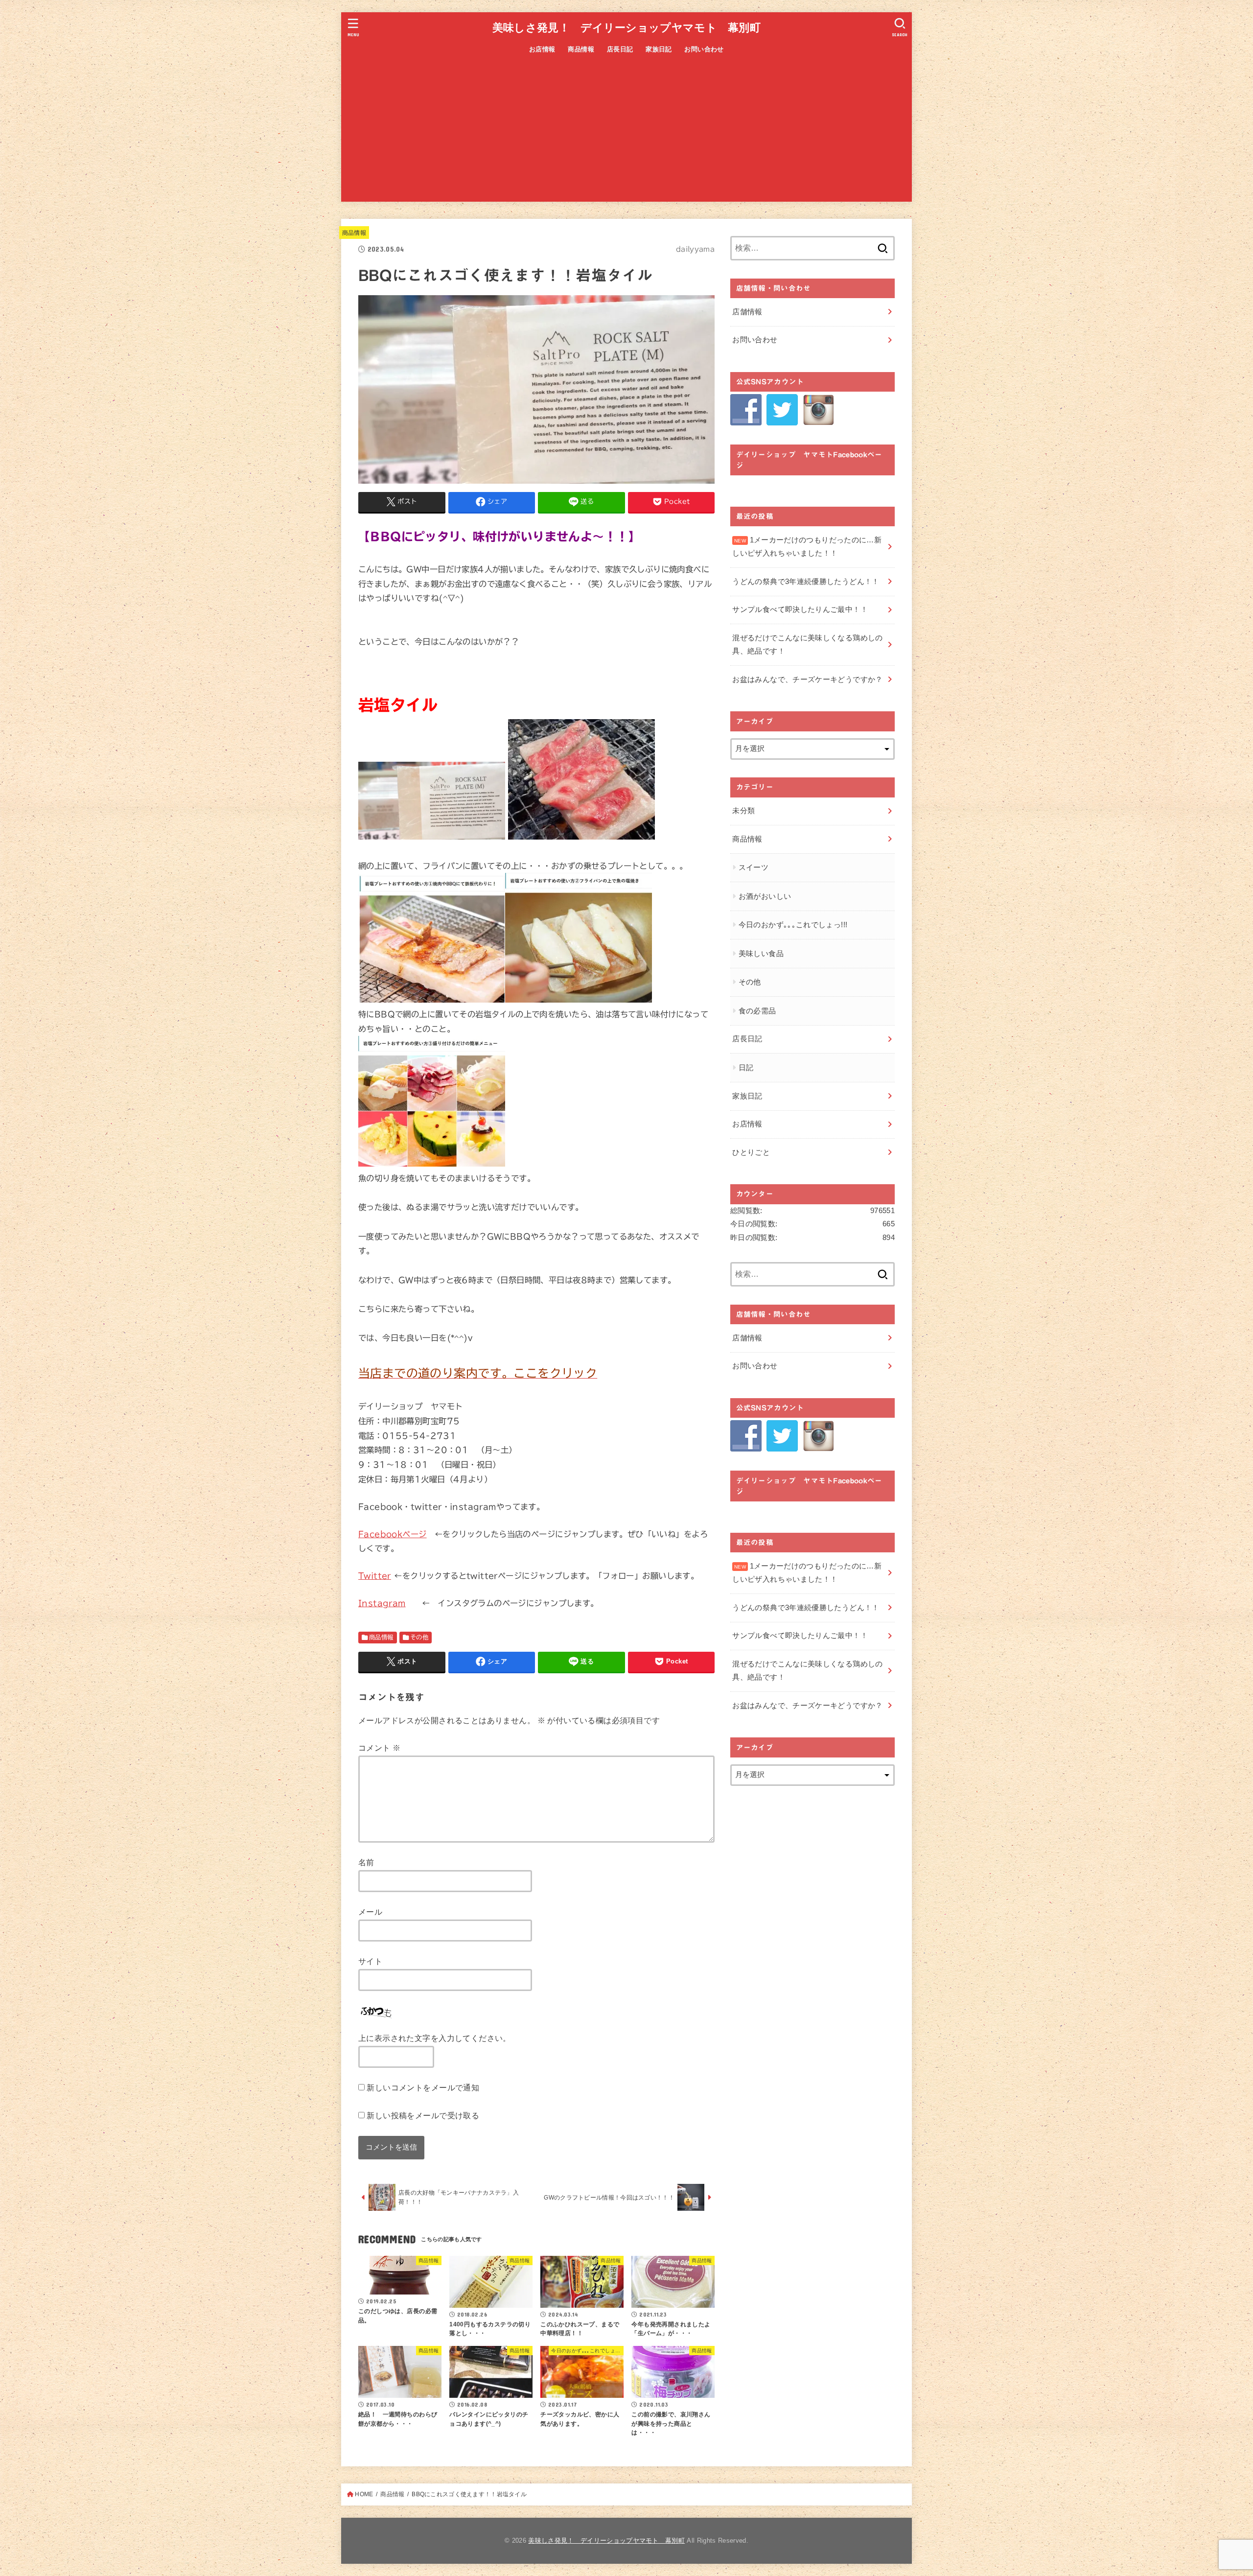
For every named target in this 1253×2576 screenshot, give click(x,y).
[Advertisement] (626, 133)
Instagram (382, 1603)
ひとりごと (751, 1152)
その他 (419, 1637)
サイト (370, 1961)
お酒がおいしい (765, 896)
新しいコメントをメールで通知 (423, 2087)
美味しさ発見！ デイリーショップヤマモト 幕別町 (626, 28)
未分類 (743, 811)
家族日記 (659, 49)
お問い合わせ (704, 49)
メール (370, 1912)
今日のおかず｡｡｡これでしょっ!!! (793, 925)
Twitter (375, 1576)
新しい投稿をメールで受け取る (423, 2115)
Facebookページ (393, 1534)
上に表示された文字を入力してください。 (435, 2038)
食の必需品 (757, 1011)
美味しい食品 (761, 954)
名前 (366, 1862)
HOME (364, 2494)
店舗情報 (747, 312)
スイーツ (754, 867)
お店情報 (542, 49)
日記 (746, 1068)
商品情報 (581, 49)
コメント (379, 1748)
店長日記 (620, 49)
